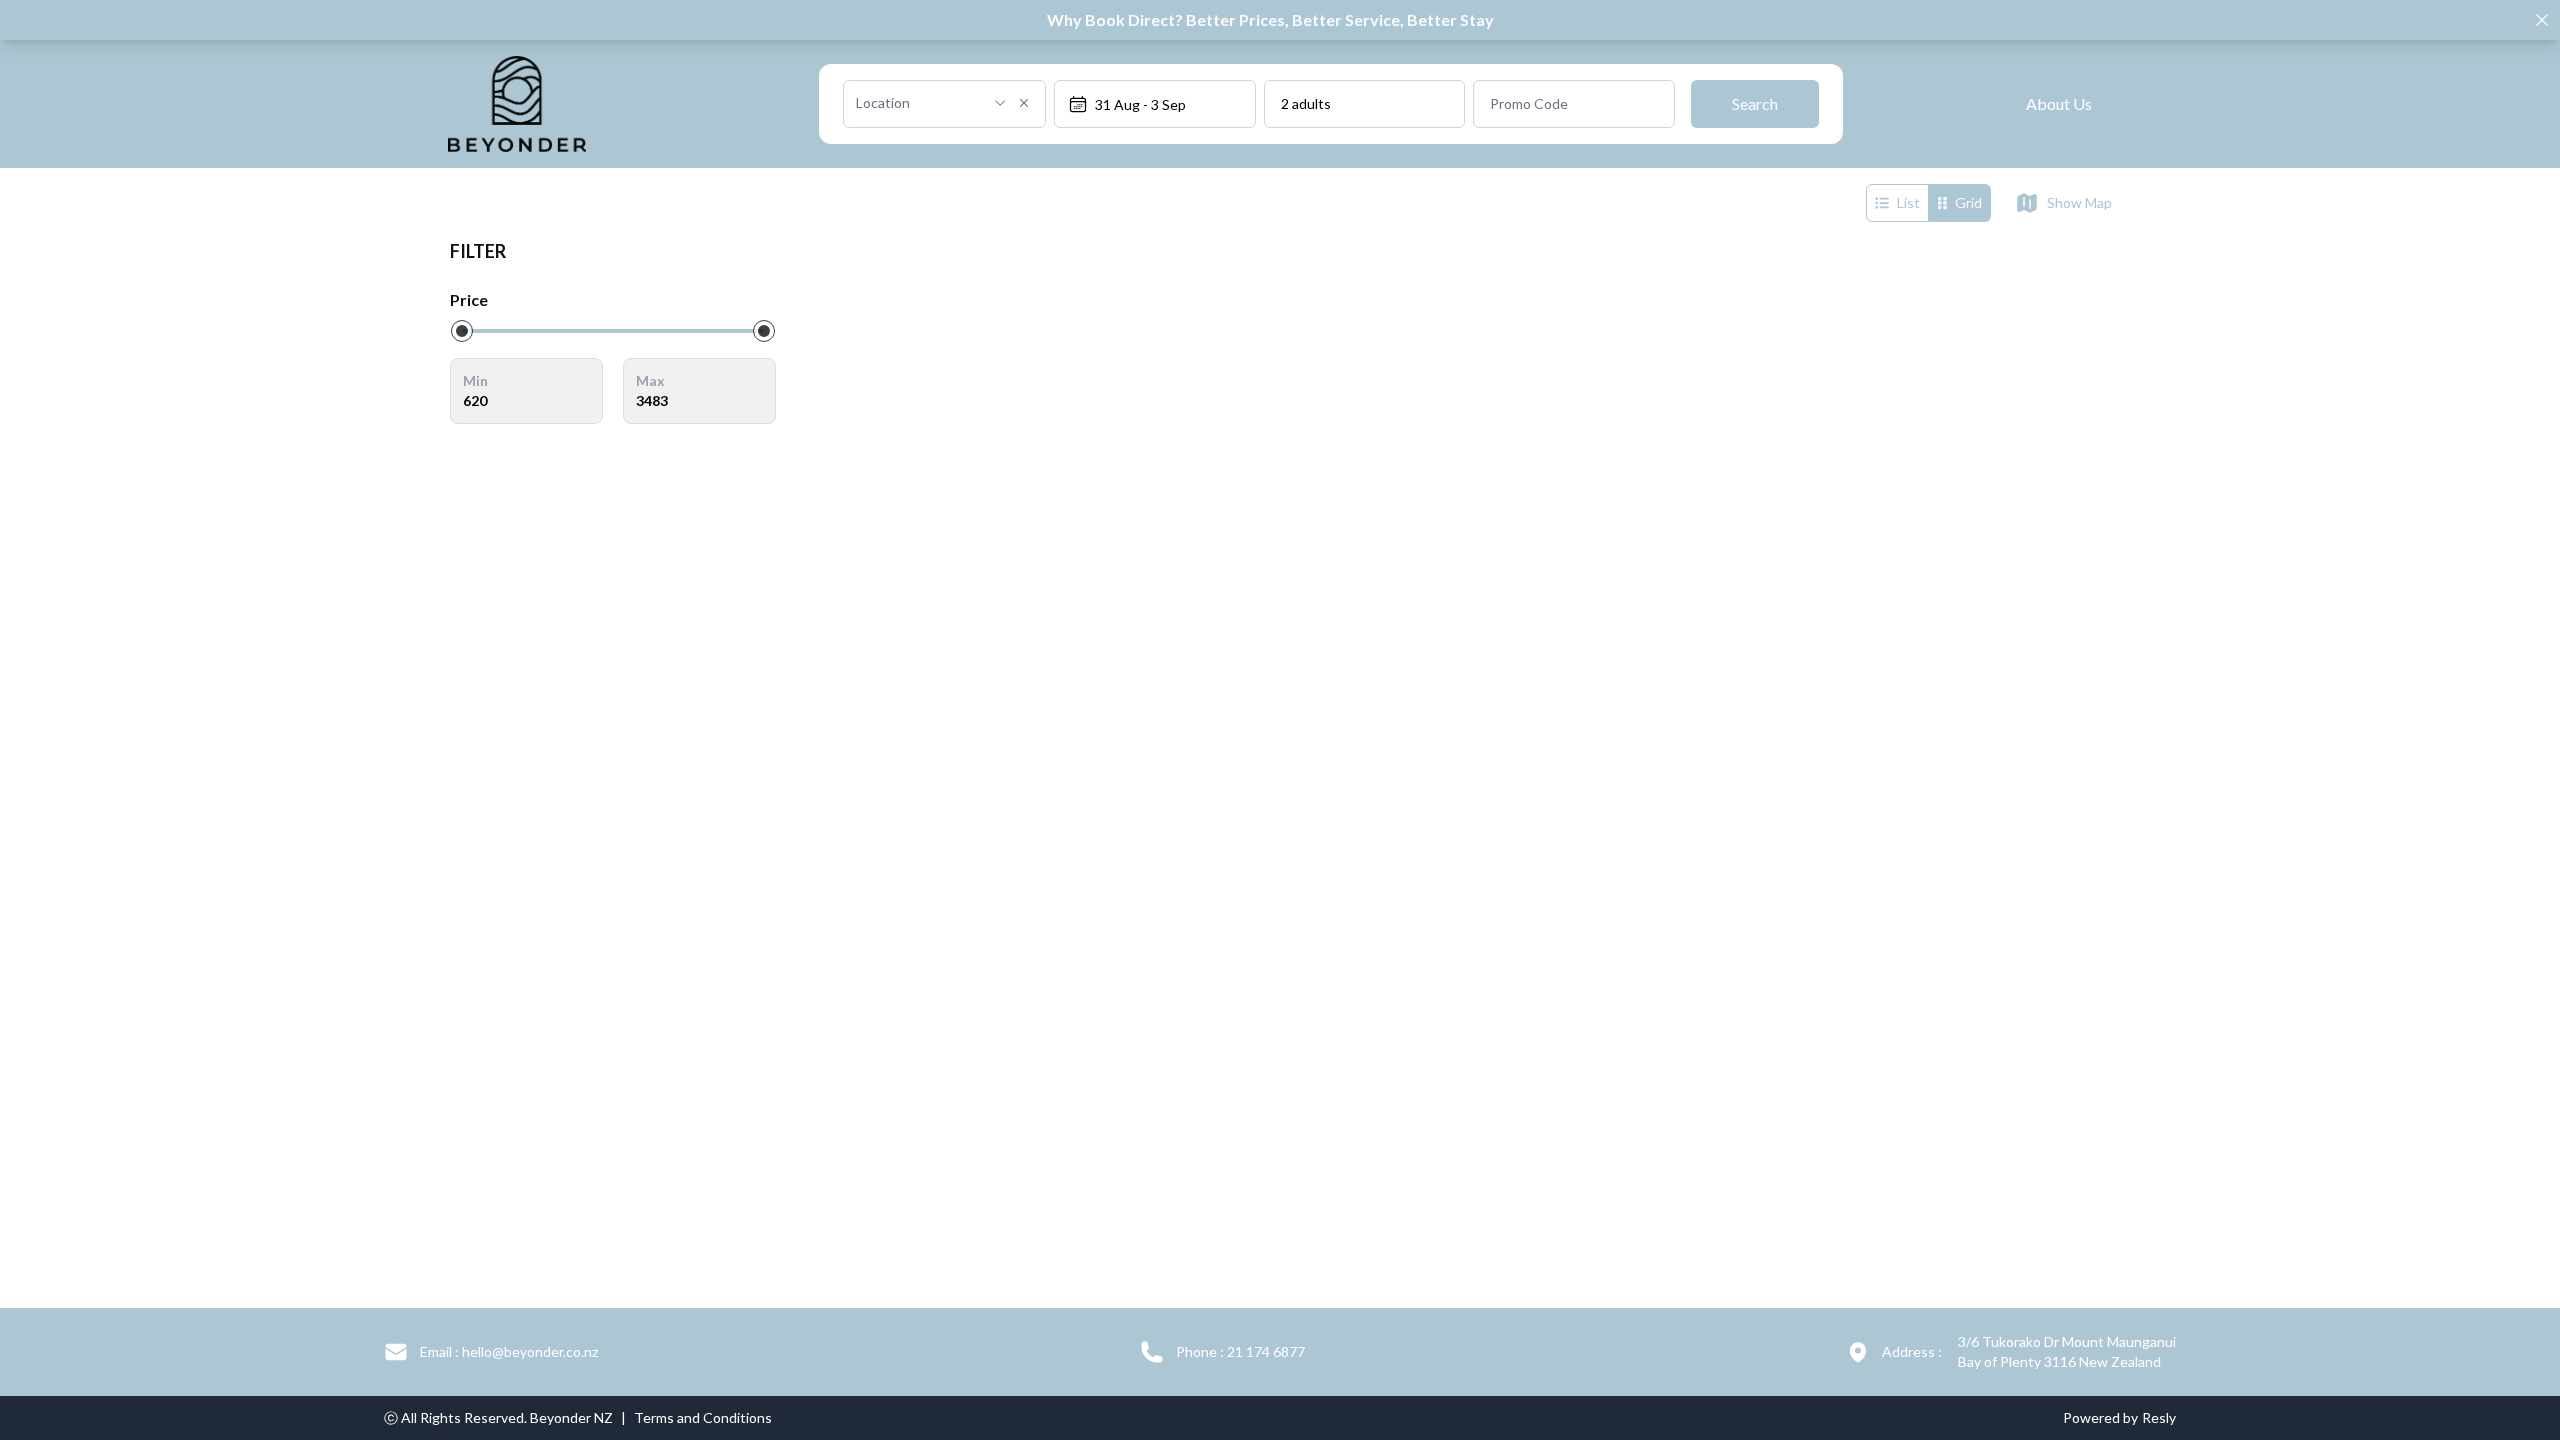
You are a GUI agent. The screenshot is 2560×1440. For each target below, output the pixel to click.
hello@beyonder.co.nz (509, 1351)
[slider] (462, 331)
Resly (2159, 1417)
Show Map (2079, 202)
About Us (2059, 103)
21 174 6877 (1240, 1351)
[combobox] (918, 103)
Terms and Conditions (703, 1417)
